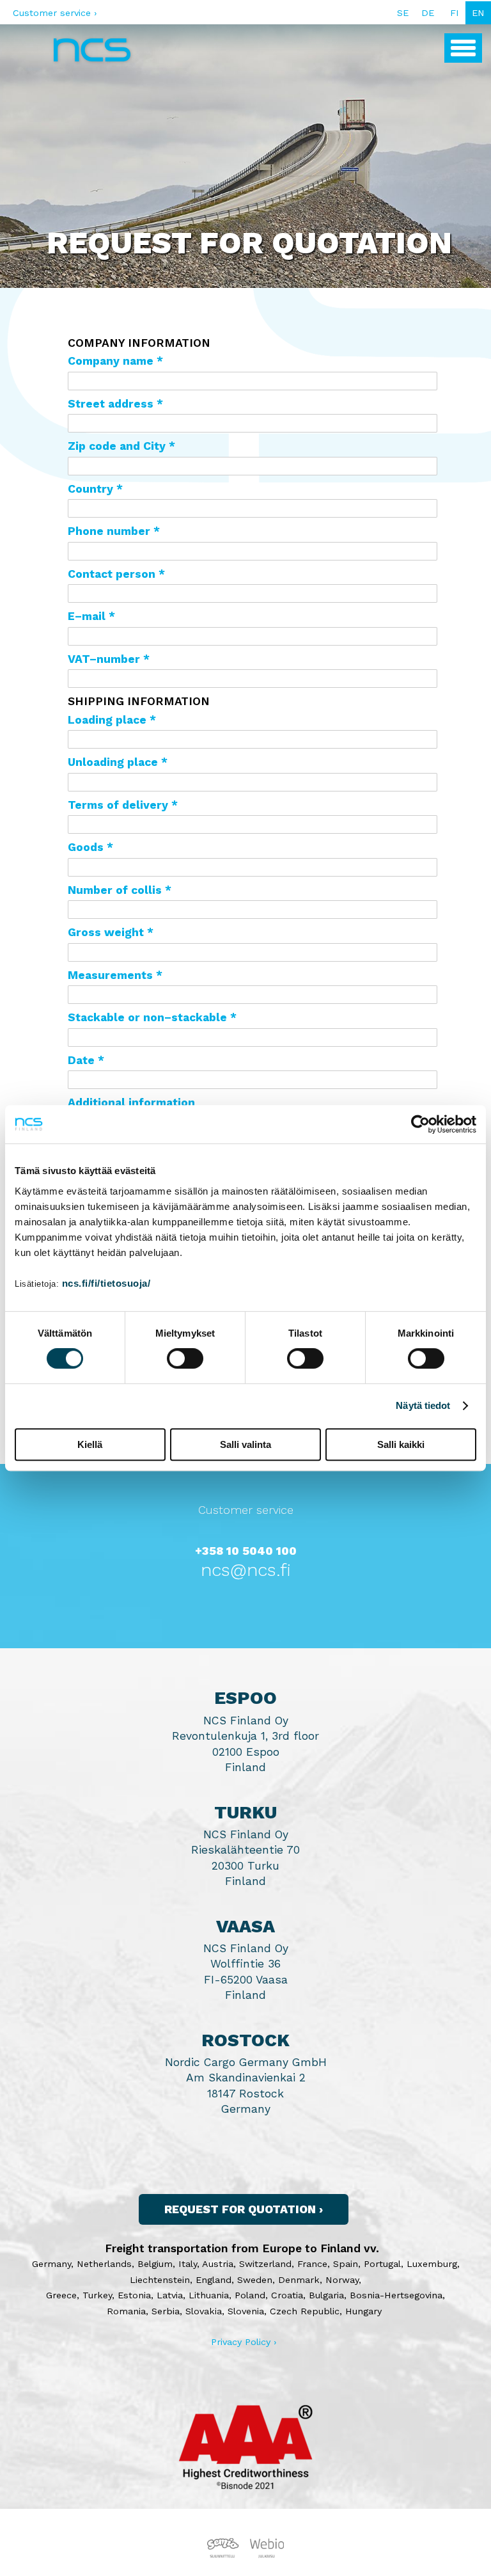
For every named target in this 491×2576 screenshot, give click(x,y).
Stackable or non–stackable (147, 1017)
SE (403, 13)
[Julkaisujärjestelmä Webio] (265, 2555)
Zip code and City (117, 446)
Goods (86, 847)
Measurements (110, 975)
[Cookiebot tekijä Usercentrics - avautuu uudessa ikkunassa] (420, 1124)
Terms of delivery (118, 805)
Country (90, 489)
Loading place (107, 720)
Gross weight (106, 932)
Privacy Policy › (244, 2342)
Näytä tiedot (423, 1405)
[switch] (185, 1358)
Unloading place (113, 762)
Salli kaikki (401, 1444)
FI (455, 13)
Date (81, 1060)
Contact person (112, 574)
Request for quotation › (244, 2209)
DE (428, 13)
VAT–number (104, 659)
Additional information (131, 1102)
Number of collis (115, 890)
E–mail (87, 616)
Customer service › (55, 13)
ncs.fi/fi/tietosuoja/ (106, 1283)
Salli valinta (245, 1444)
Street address (111, 404)
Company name (111, 361)
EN (478, 13)
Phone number (109, 531)
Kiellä (90, 1444)
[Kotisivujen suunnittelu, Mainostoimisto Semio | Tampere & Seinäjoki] (226, 2555)
